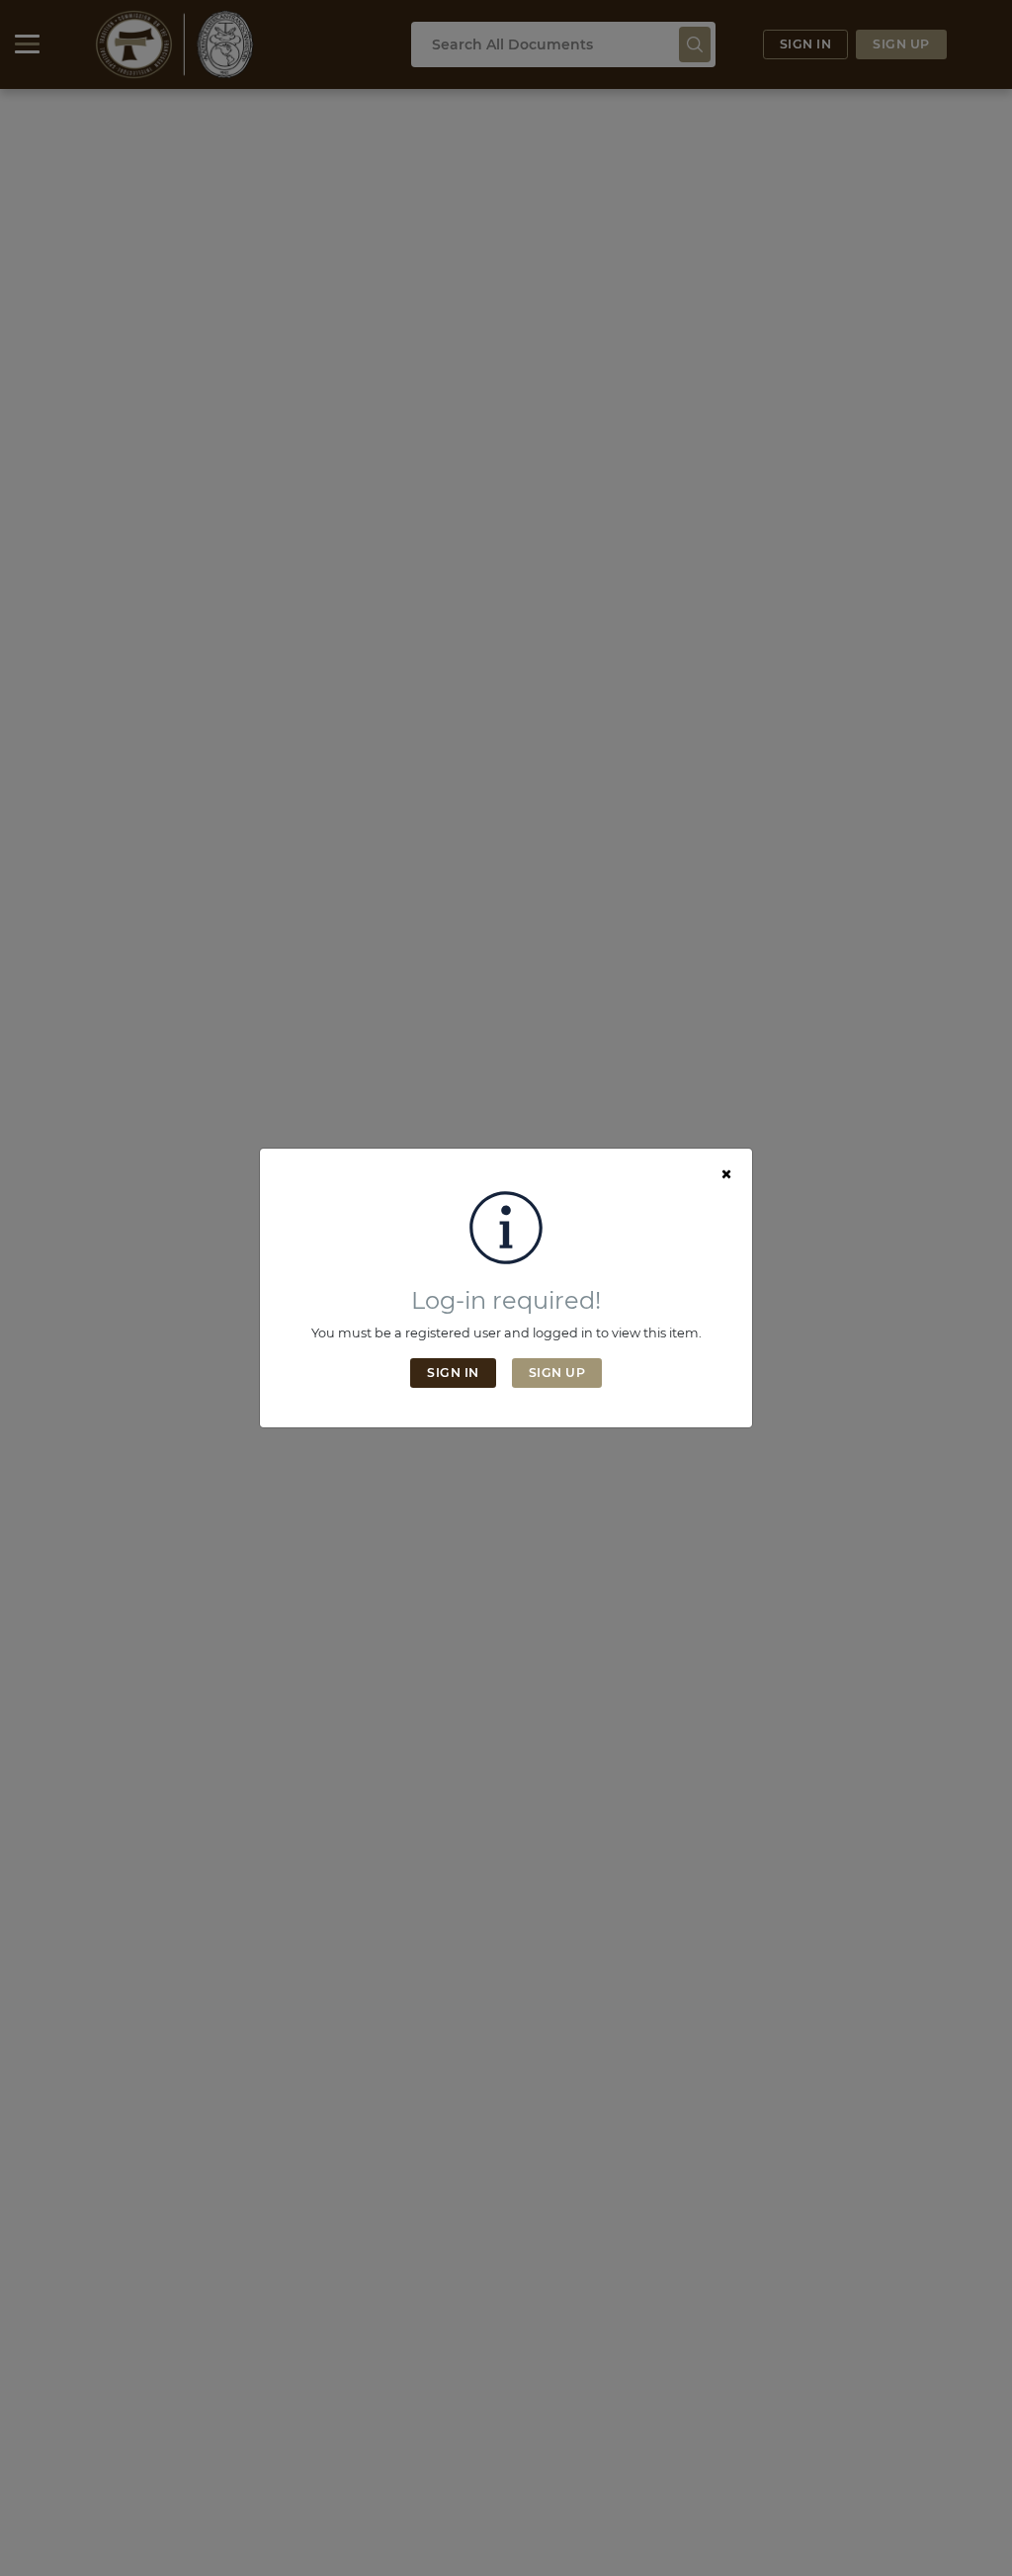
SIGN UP (557, 1373)
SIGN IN (453, 1373)
